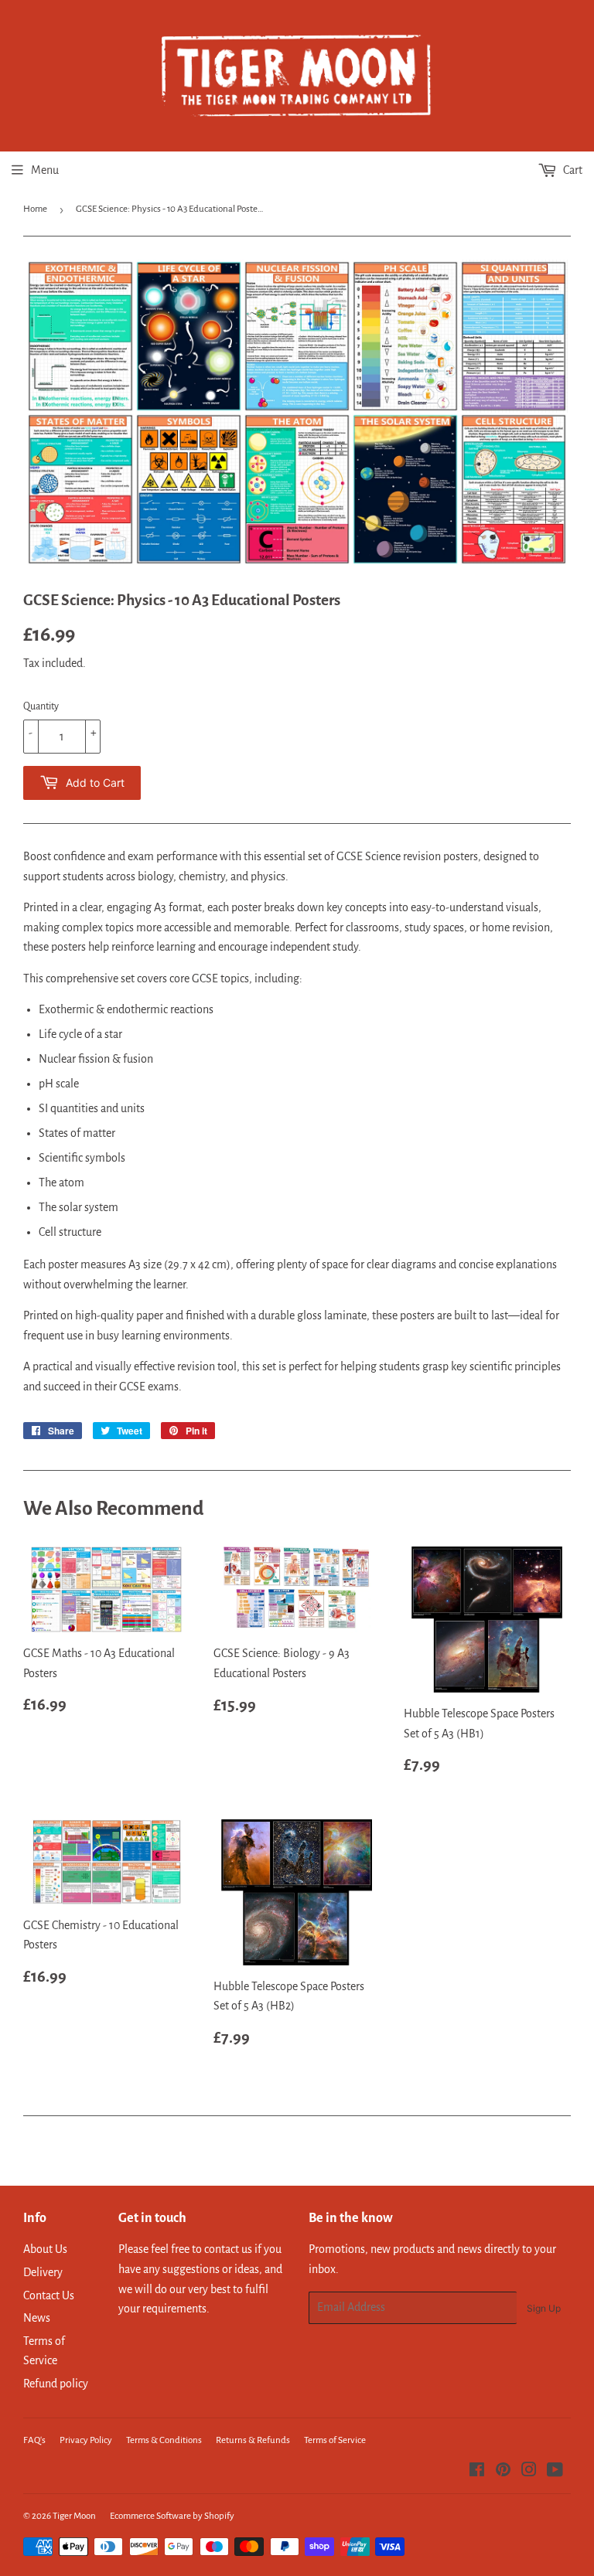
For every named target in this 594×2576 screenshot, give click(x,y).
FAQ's (34, 2440)
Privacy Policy (86, 2440)
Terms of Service (335, 2440)
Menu (45, 170)
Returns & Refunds (253, 2440)
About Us (45, 2249)
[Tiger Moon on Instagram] (529, 2472)
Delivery (43, 2272)
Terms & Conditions (164, 2440)
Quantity (41, 706)
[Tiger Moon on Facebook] (477, 2472)
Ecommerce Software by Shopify (172, 2516)
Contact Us (49, 2295)
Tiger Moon (74, 2516)
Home (35, 209)
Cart (572, 170)
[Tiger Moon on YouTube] (555, 2472)
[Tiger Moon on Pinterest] (503, 2472)
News (37, 2318)
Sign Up (544, 2308)
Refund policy (56, 2384)
